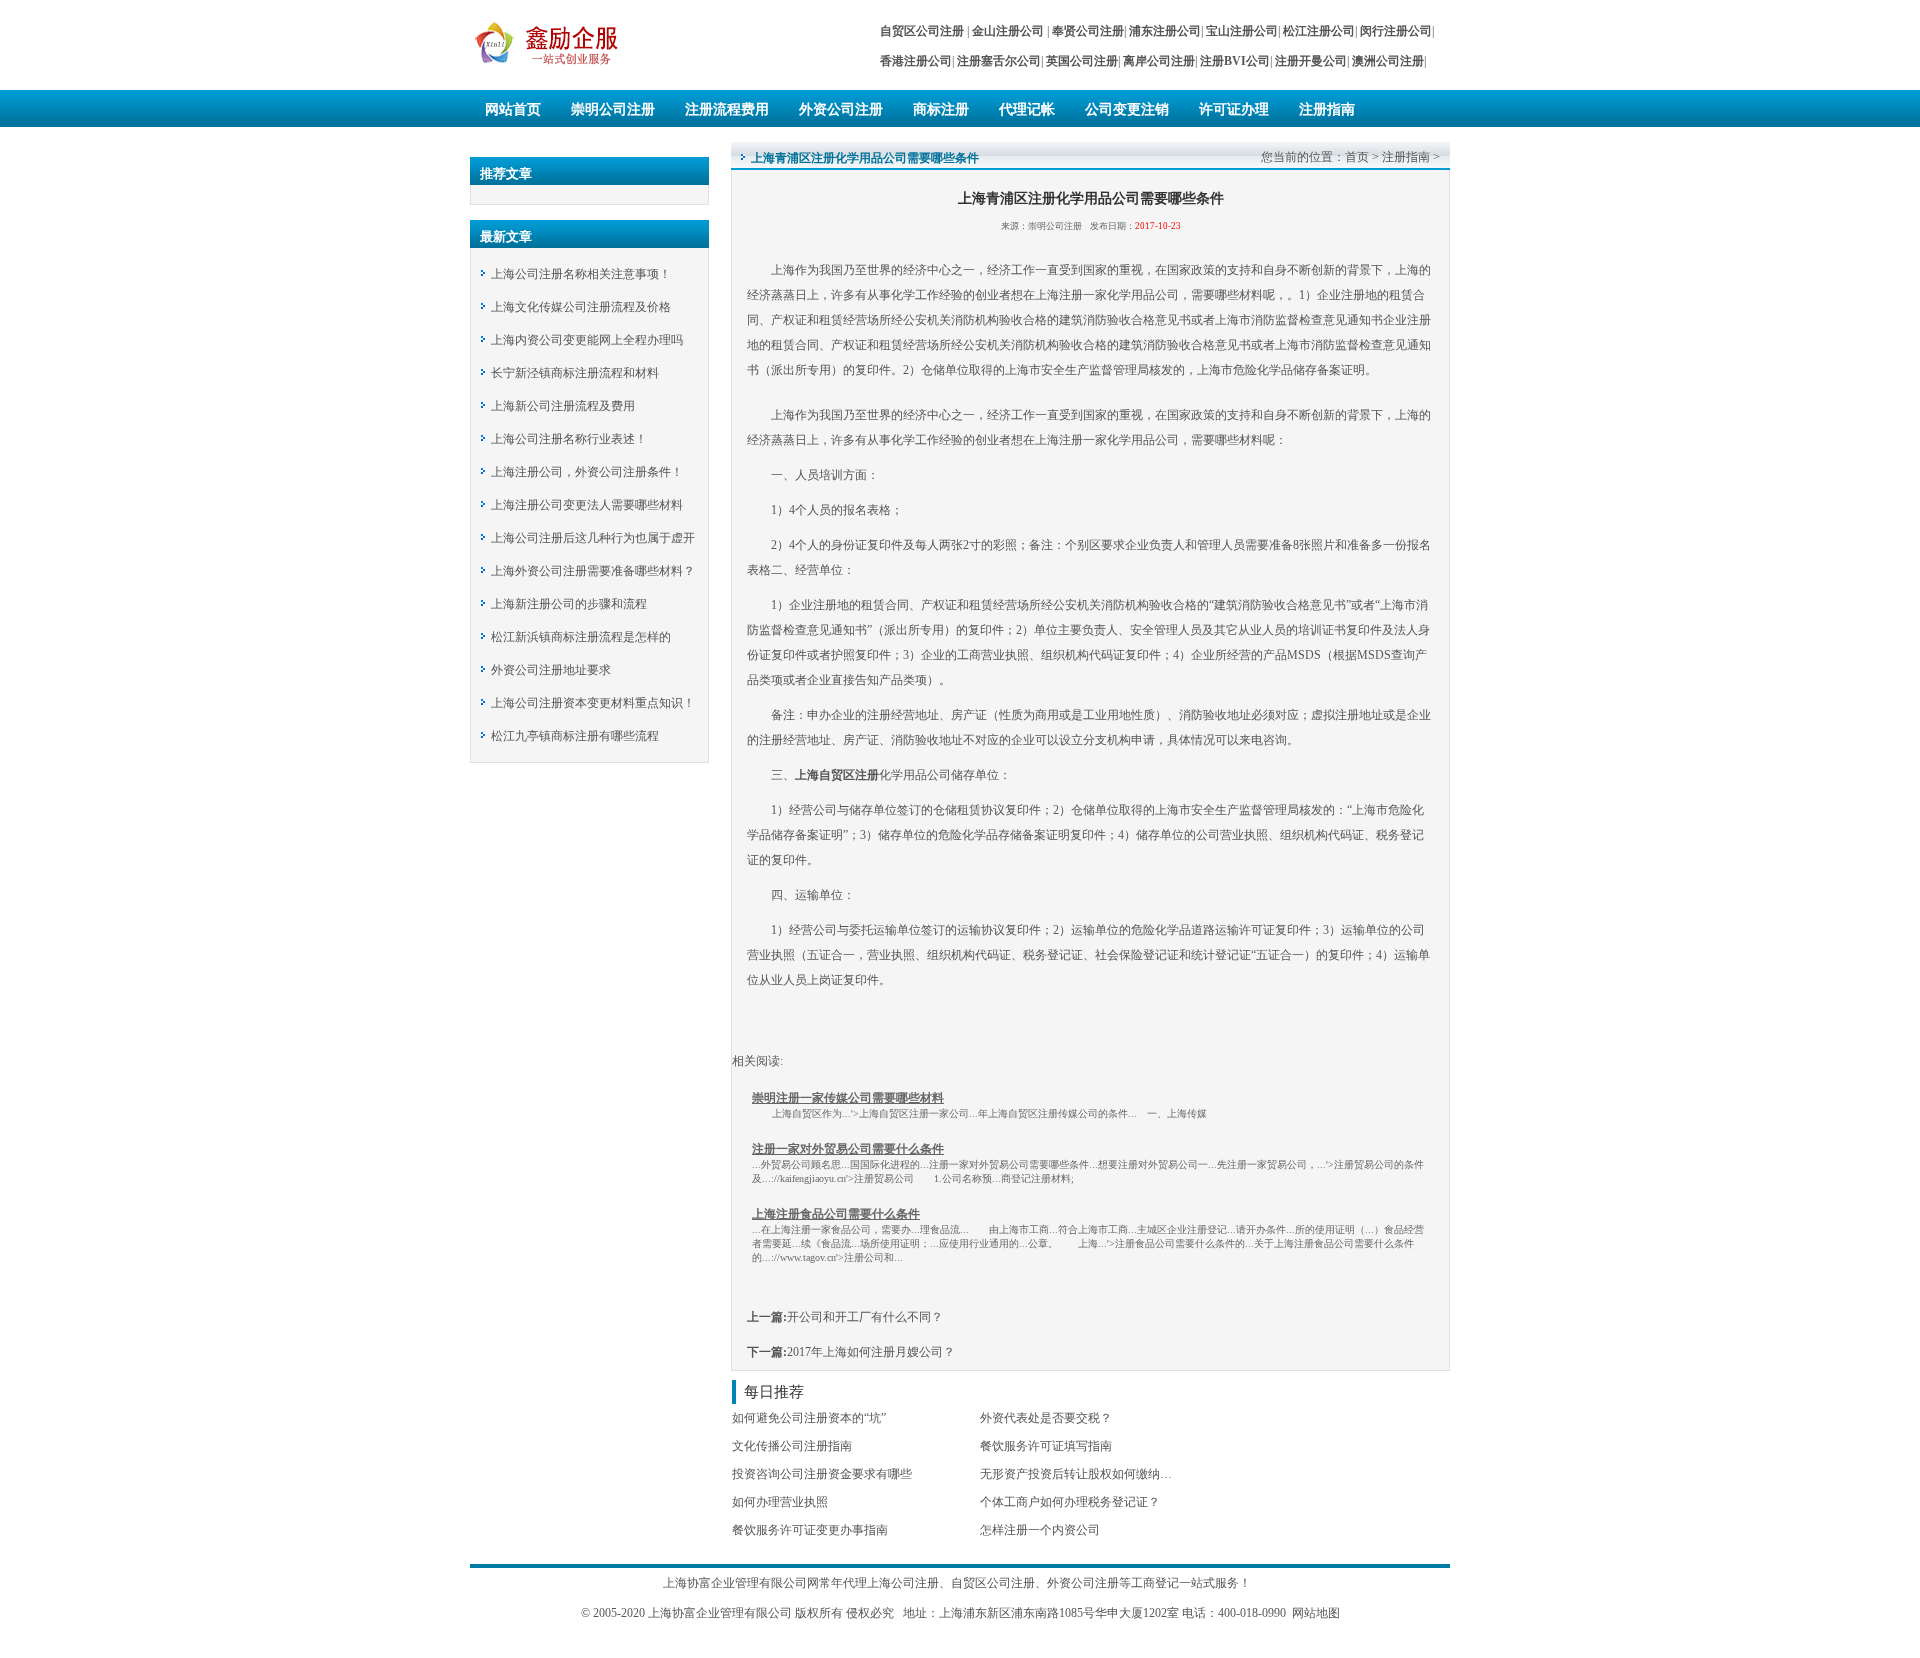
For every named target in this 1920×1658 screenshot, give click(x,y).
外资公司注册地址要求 (551, 670)
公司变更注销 (1127, 109)
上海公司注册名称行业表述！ (569, 439)
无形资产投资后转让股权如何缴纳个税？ (1088, 1474)
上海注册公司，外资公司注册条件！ (587, 472)
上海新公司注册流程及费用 (563, 406)
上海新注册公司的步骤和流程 (569, 604)
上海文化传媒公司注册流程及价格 (581, 307)
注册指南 (1327, 109)
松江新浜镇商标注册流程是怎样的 (581, 637)
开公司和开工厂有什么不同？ (865, 1317)
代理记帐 (1027, 109)
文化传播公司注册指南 (792, 1446)
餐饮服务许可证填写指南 (1046, 1446)
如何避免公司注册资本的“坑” (809, 1418)
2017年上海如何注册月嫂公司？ (871, 1352)
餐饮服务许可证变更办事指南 (810, 1530)
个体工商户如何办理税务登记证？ (1070, 1502)
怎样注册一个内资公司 (1040, 1530)
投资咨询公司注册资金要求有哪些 (822, 1474)
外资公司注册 (841, 109)
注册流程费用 (727, 109)
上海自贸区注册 (837, 775)
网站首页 (513, 109)
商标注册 (941, 109)
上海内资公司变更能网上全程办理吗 (587, 340)
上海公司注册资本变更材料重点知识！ (593, 703)
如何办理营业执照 (780, 1502)
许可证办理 (1234, 109)
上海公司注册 (903, 1583)
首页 (1357, 157)
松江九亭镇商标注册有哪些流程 (575, 736)
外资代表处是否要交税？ (1046, 1418)
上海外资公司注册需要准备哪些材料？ (593, 571)
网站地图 (1316, 1613)
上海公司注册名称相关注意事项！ (581, 274)
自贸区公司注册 (993, 1583)
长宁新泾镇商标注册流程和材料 (575, 373)
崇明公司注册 (613, 109)
